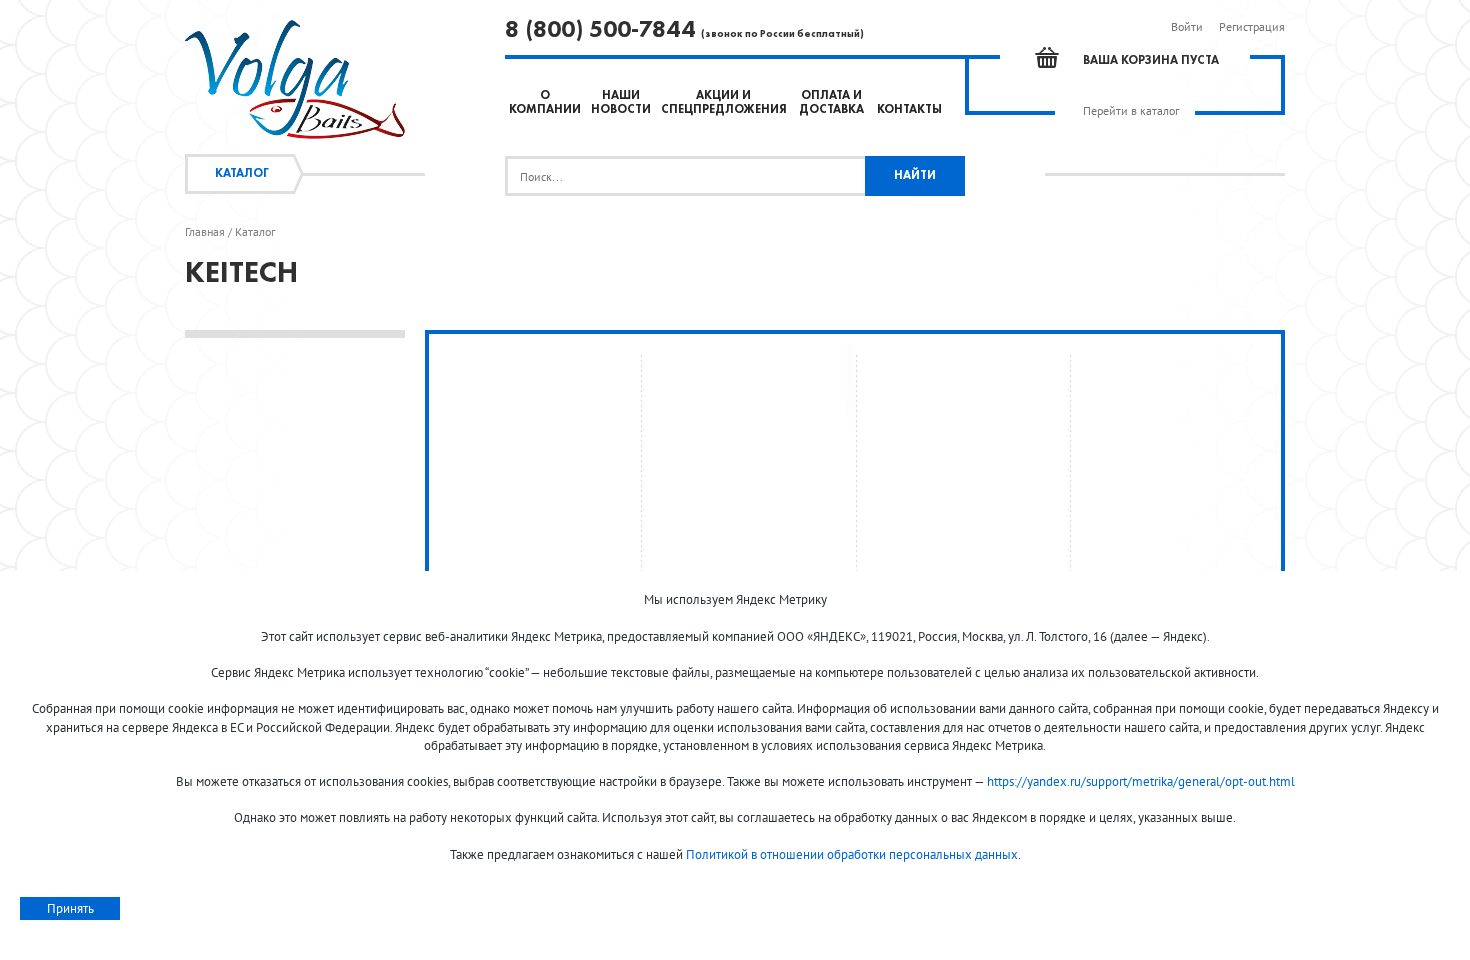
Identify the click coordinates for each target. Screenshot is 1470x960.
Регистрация (1252, 26)
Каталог (242, 174)
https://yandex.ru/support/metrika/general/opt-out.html (1141, 781)
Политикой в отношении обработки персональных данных (852, 854)
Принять (70, 908)
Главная (205, 232)
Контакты (909, 110)
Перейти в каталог (1131, 110)
